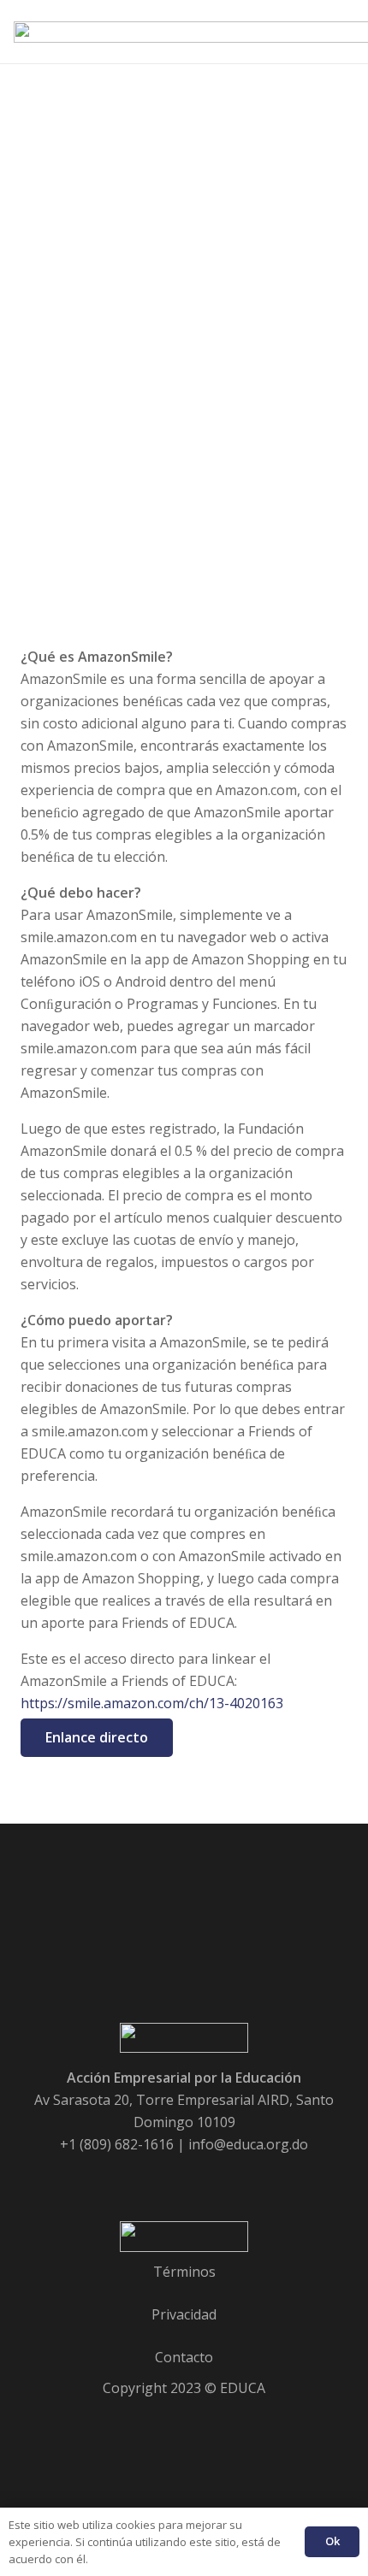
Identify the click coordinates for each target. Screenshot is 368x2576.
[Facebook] (115, 2177)
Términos (184, 2272)
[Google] (161, 2177)
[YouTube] (207, 2177)
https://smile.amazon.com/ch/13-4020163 (152, 1703)
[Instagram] (253, 2177)
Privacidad (184, 2314)
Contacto (184, 2357)
